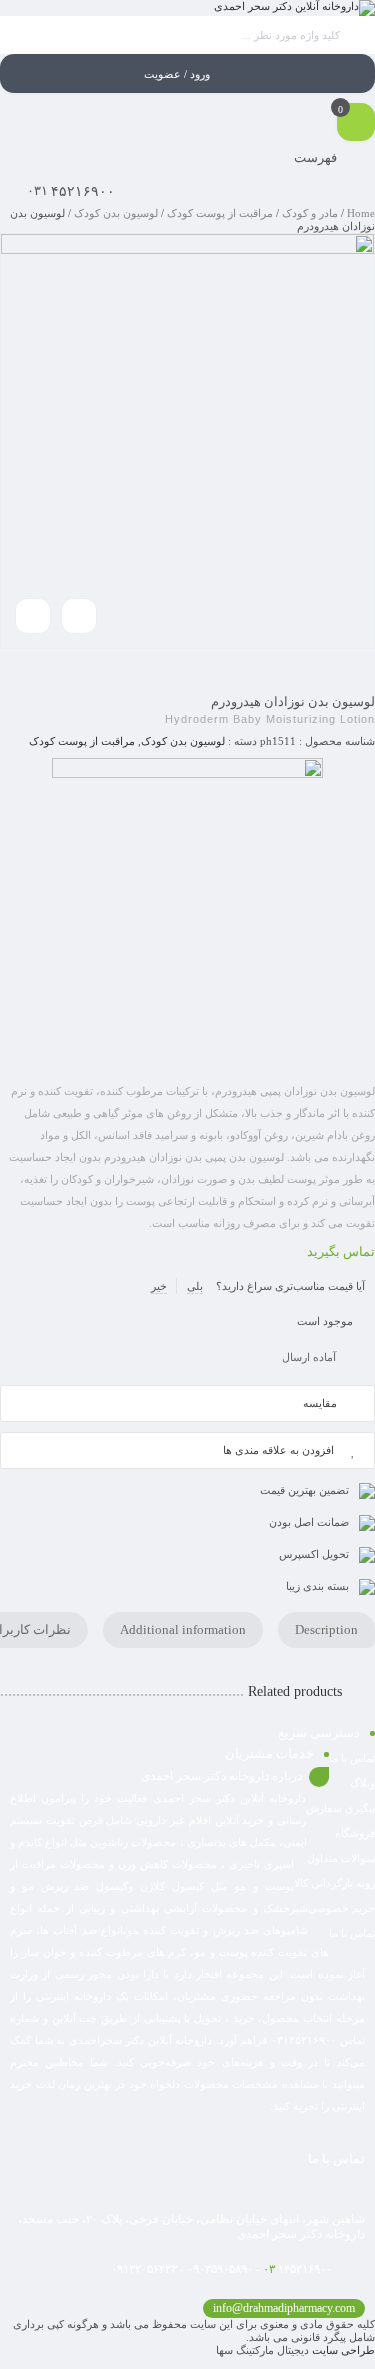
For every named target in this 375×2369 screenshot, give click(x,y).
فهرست (317, 157)
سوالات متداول (341, 1858)
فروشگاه (355, 1833)
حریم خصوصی (341, 1908)
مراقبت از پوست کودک (220, 213)
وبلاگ (362, 1783)
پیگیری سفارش (340, 1808)
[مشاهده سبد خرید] (356, 124)
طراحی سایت (343, 2350)
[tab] (326, 1630)
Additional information (183, 1629)
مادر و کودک (310, 213)
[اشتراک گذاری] (79, 616)
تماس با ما (352, 1933)
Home (361, 213)
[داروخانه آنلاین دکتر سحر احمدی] (294, 8)
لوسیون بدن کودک (116, 213)
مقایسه (320, 1403)
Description (326, 1629)
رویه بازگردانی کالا (334, 1883)
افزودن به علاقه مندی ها (278, 1450)
